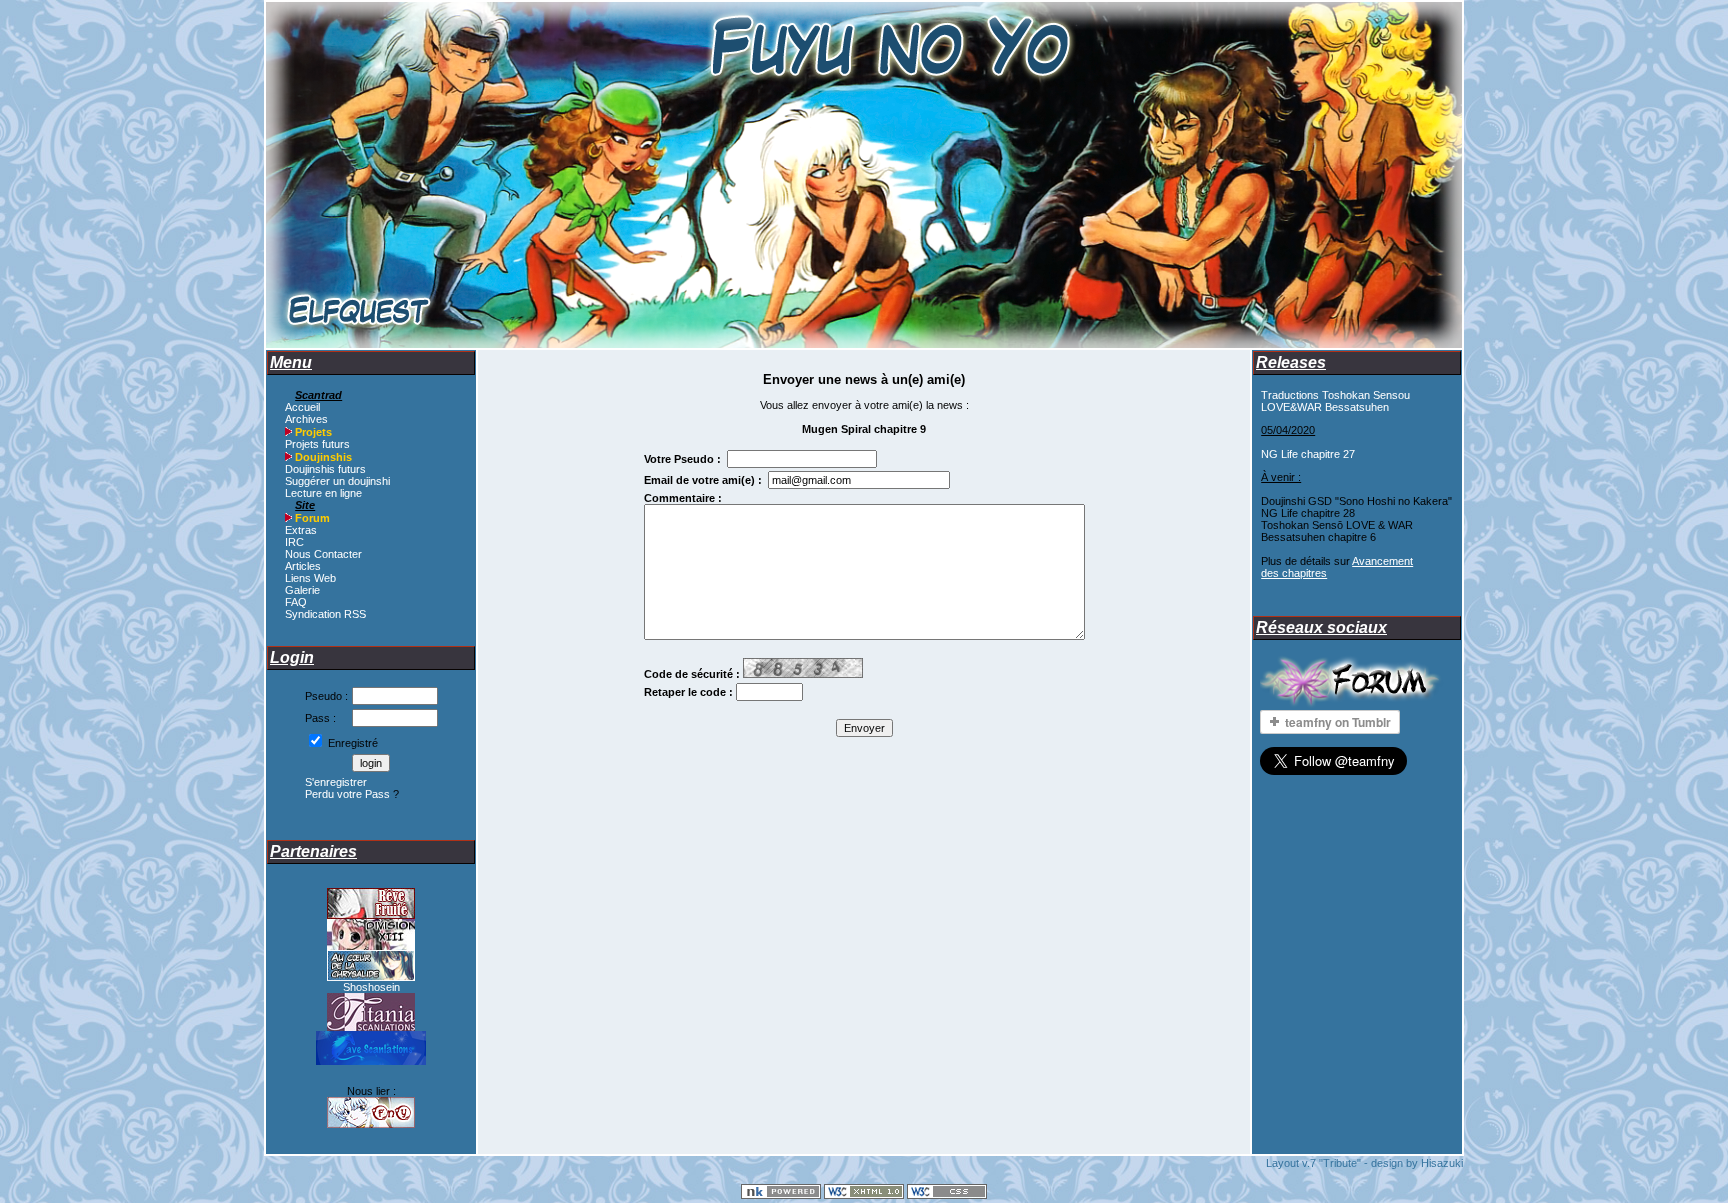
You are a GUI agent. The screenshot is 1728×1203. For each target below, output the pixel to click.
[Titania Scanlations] (371, 1027)
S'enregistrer (336, 782)
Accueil (302, 407)
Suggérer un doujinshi (337, 481)
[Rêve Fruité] (371, 915)
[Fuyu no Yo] (371, 1124)
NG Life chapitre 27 (1308, 454)
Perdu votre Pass (347, 794)
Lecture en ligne (323, 493)
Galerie (302, 590)
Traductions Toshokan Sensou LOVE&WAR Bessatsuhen (1335, 401)
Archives (306, 419)
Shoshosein (371, 987)
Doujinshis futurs (325, 469)
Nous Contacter (323, 554)
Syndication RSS (325, 614)
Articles (303, 566)
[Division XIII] (371, 946)
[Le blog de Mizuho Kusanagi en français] (371, 977)
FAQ (296, 602)
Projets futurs (317, 444)
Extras (301, 530)
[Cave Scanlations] (371, 1061)
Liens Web (310, 578)
